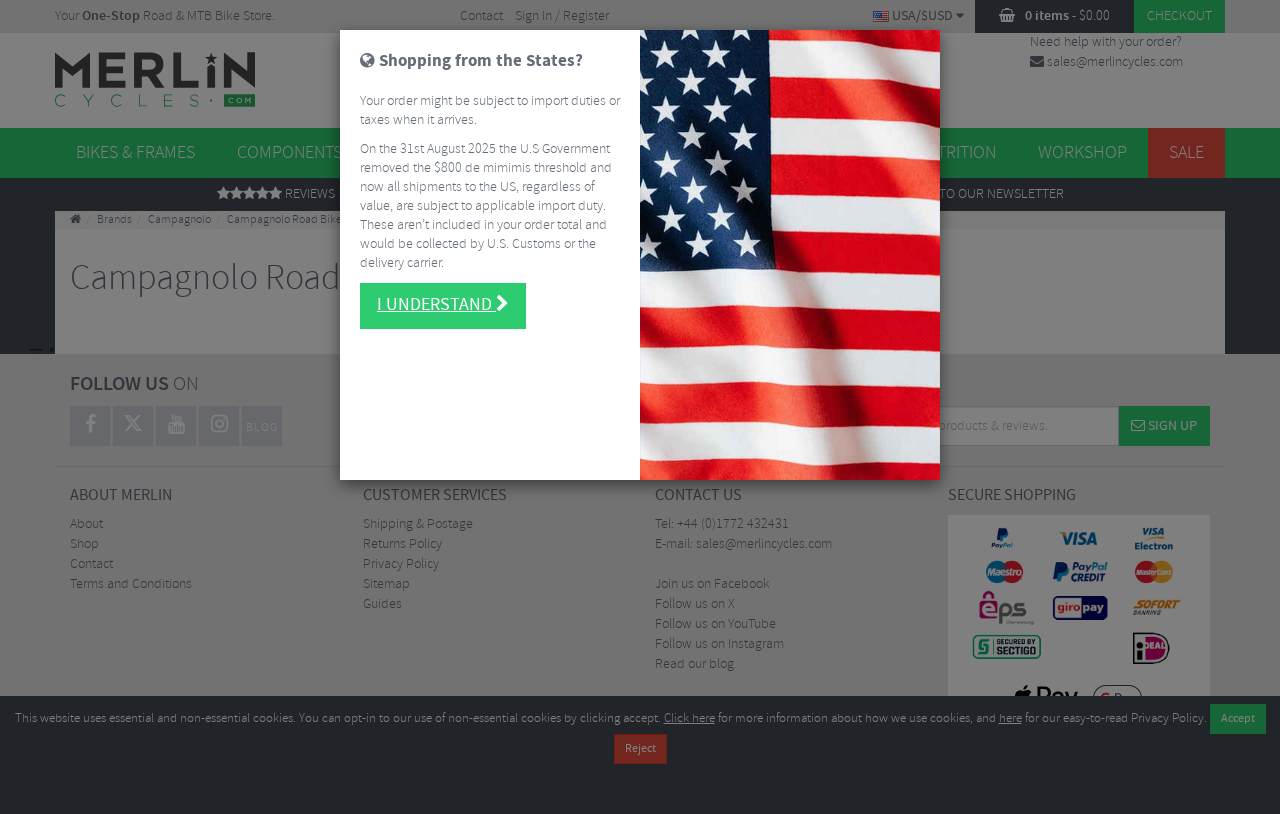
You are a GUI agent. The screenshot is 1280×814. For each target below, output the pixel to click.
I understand (436, 305)
